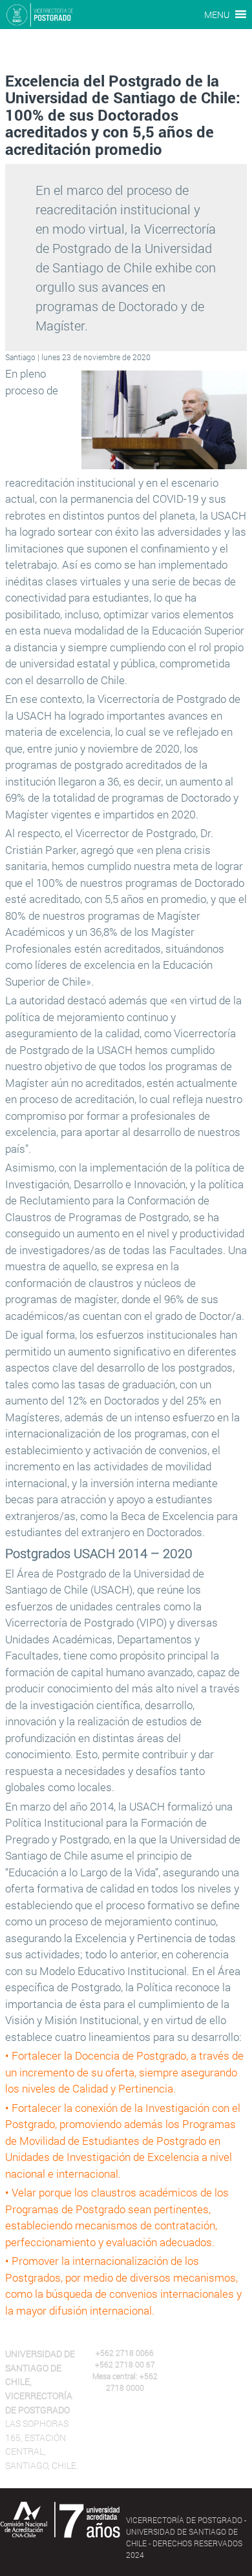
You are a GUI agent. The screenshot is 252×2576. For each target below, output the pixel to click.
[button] (217, 15)
